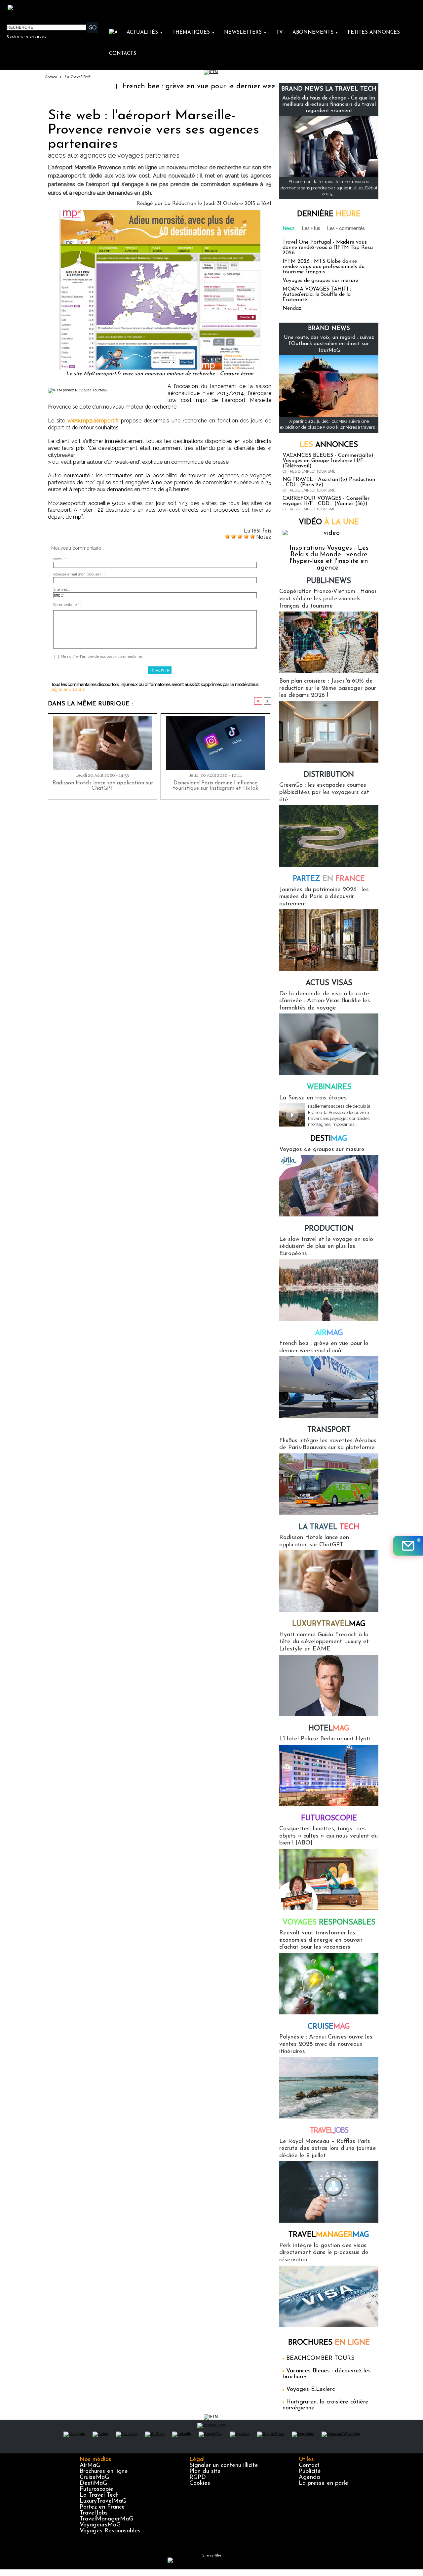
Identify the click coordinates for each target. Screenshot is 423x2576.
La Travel (329, 1527)
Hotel (329, 1729)
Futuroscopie (329, 1819)
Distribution (329, 775)
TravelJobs (94, 2513)
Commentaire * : (67, 605)
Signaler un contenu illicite (224, 2466)
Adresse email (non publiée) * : (79, 574)
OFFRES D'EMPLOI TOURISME (309, 472)
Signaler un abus (68, 689)
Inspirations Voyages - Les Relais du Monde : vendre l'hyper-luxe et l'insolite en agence (329, 558)
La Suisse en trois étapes (313, 1098)
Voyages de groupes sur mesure (320, 281)
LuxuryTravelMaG (103, 2501)
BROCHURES (329, 2343)
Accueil (51, 77)
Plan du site (205, 2472)
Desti (329, 1139)
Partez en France (102, 2507)
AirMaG (90, 2466)
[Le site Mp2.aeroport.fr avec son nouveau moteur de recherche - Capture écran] (160, 212)
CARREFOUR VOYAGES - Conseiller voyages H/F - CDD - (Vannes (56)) (326, 501)
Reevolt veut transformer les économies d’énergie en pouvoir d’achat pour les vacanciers (321, 1940)
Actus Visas (329, 983)
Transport (329, 1430)
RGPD (198, 2477)
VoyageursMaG (100, 2525)
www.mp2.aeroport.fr (93, 421)
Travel (329, 2131)
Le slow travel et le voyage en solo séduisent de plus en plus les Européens (326, 1247)
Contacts (123, 54)
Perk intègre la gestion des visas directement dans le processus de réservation (324, 2253)
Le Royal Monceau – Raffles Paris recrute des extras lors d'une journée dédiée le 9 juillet (328, 2149)
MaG (329, 1624)
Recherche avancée (27, 36)
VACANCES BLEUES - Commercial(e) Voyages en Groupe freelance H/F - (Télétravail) (328, 461)
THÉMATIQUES (194, 33)
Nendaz (292, 308)
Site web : (62, 590)
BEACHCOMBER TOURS (320, 2358)
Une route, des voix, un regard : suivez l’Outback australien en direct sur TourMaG (329, 344)
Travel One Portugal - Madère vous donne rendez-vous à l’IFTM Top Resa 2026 (328, 248)
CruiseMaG (94, 2477)
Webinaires (329, 1087)
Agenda (309, 2477)
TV (280, 33)
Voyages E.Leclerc (310, 2390)
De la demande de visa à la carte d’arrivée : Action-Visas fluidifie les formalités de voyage (325, 1001)
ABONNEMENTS (315, 33)
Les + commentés (346, 228)
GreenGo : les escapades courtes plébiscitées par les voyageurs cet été (324, 793)
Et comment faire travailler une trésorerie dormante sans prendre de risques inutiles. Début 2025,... (329, 188)
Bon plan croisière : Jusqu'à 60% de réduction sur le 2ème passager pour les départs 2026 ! (328, 688)
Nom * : (60, 559)
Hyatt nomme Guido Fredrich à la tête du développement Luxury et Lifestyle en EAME (324, 1642)
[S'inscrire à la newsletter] (408, 1546)
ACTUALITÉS (145, 33)
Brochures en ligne (104, 2472)
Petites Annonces (374, 33)
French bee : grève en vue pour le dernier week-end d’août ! (157, 86)
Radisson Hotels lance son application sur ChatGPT (103, 786)
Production (329, 1229)
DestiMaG (93, 2483)
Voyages (329, 1923)
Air (329, 1333)
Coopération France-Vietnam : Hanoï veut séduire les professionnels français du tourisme (328, 599)
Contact (309, 2466)
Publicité (310, 2472)
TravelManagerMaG (106, 2519)
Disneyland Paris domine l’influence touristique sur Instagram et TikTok (215, 786)
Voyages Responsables (110, 2531)
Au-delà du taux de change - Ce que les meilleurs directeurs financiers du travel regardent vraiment (329, 104)
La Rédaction (180, 204)
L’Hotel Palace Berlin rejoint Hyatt (325, 1739)
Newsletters (245, 33)
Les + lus (311, 228)
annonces (329, 445)
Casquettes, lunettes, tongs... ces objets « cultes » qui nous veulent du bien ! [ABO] (328, 1836)
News (289, 228)
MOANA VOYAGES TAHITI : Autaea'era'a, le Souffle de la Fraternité (317, 295)
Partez (329, 879)
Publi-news (329, 581)
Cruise (329, 2027)
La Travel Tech (77, 77)
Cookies (200, 2483)
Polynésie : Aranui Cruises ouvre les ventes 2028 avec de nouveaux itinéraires (326, 2044)
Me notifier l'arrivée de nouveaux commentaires (102, 657)
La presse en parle (324, 2483)
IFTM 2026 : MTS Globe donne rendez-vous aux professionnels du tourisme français (324, 267)
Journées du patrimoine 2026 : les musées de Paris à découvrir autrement (324, 897)
